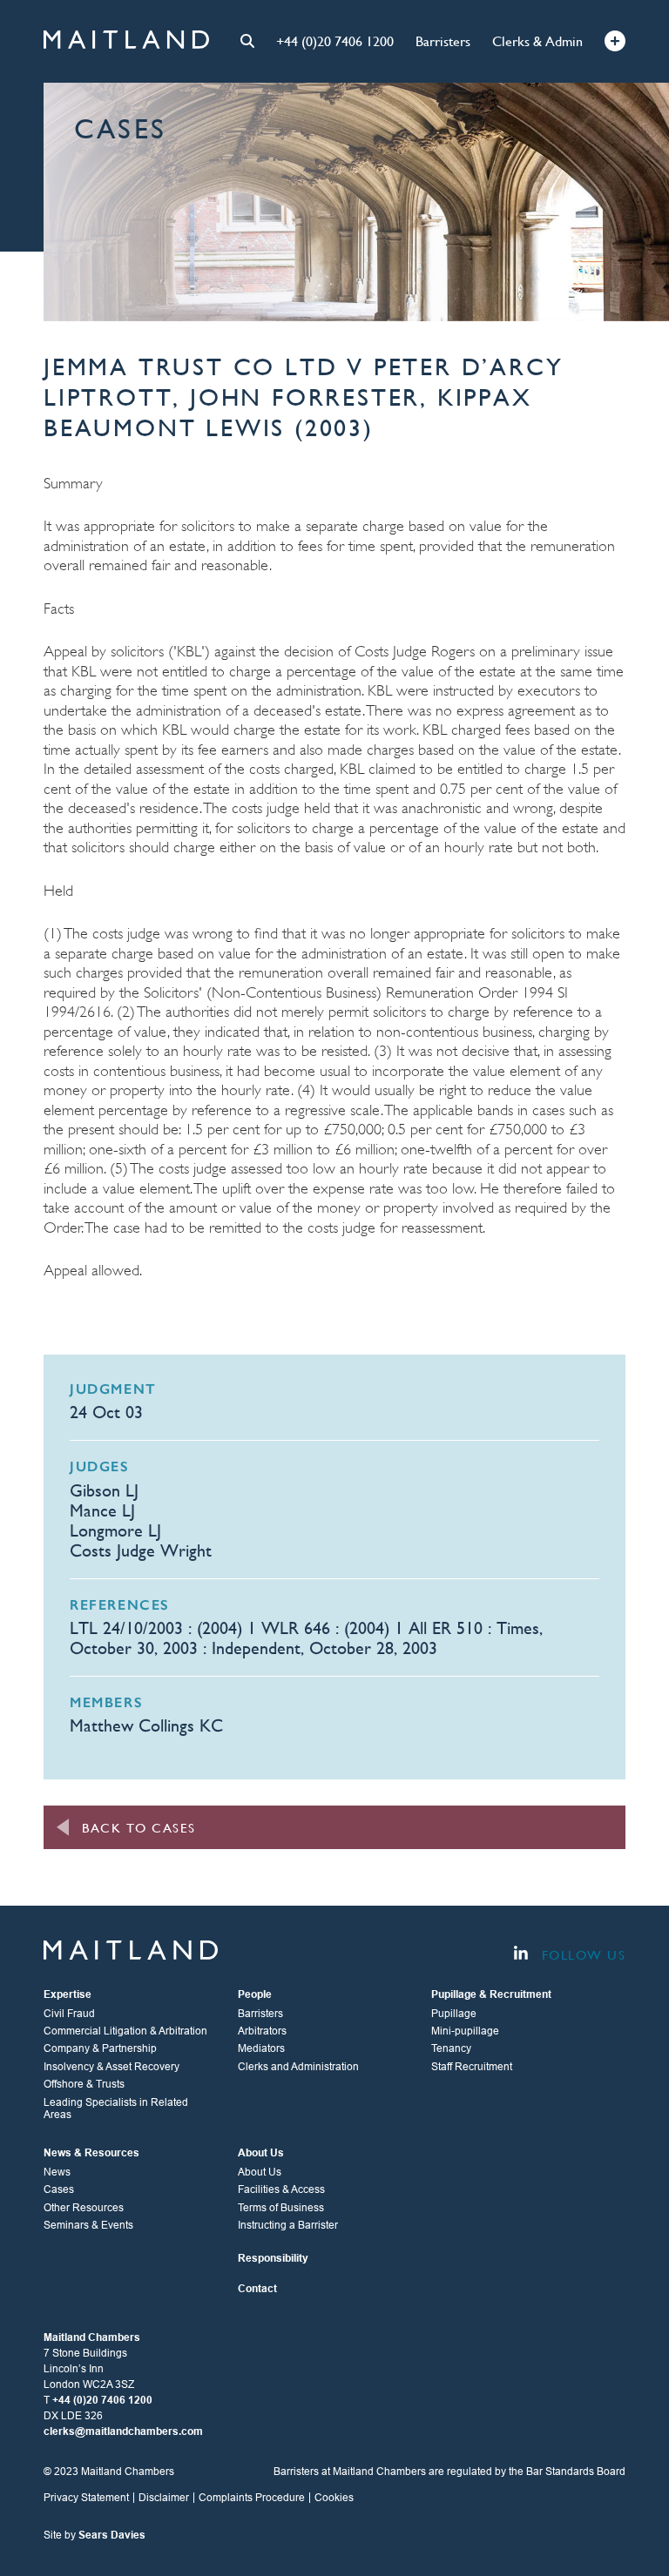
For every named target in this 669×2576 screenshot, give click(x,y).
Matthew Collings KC (146, 1726)
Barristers (443, 41)
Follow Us (581, 1955)
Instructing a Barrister (288, 2225)
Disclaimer (164, 2498)
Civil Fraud (69, 2014)
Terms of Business (281, 2208)
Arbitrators (262, 2031)
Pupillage (454, 2014)
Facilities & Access (281, 2189)
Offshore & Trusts (84, 2084)
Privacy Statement (86, 2498)
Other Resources (84, 2208)
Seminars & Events (88, 2225)
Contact (257, 2289)
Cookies (334, 2498)
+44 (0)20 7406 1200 (335, 41)
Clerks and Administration (298, 2067)
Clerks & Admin (537, 41)
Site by (95, 2535)
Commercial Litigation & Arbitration (125, 2031)
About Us (260, 2172)
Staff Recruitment (472, 2067)
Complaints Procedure (252, 2498)
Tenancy (451, 2048)
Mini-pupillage (465, 2031)
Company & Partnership (100, 2048)
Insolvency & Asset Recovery (111, 2067)
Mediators (261, 2048)
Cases (59, 2189)
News (57, 2172)
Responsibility (273, 2258)
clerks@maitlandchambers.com (123, 2431)
